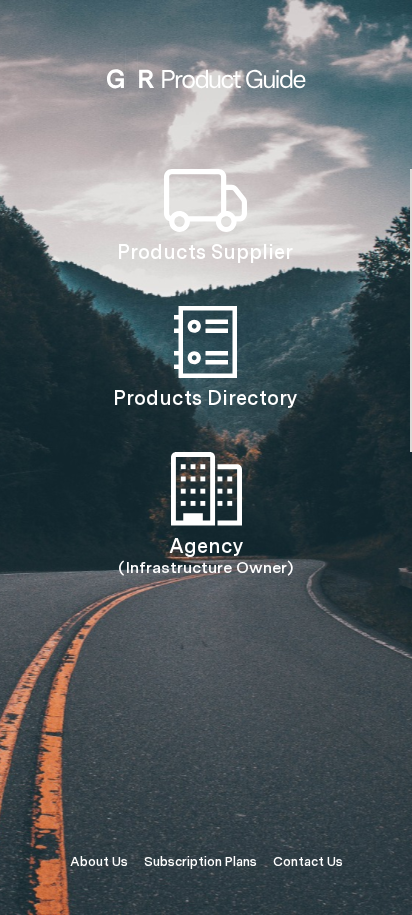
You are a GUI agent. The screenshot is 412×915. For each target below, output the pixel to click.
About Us (99, 861)
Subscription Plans (200, 861)
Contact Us (308, 861)
